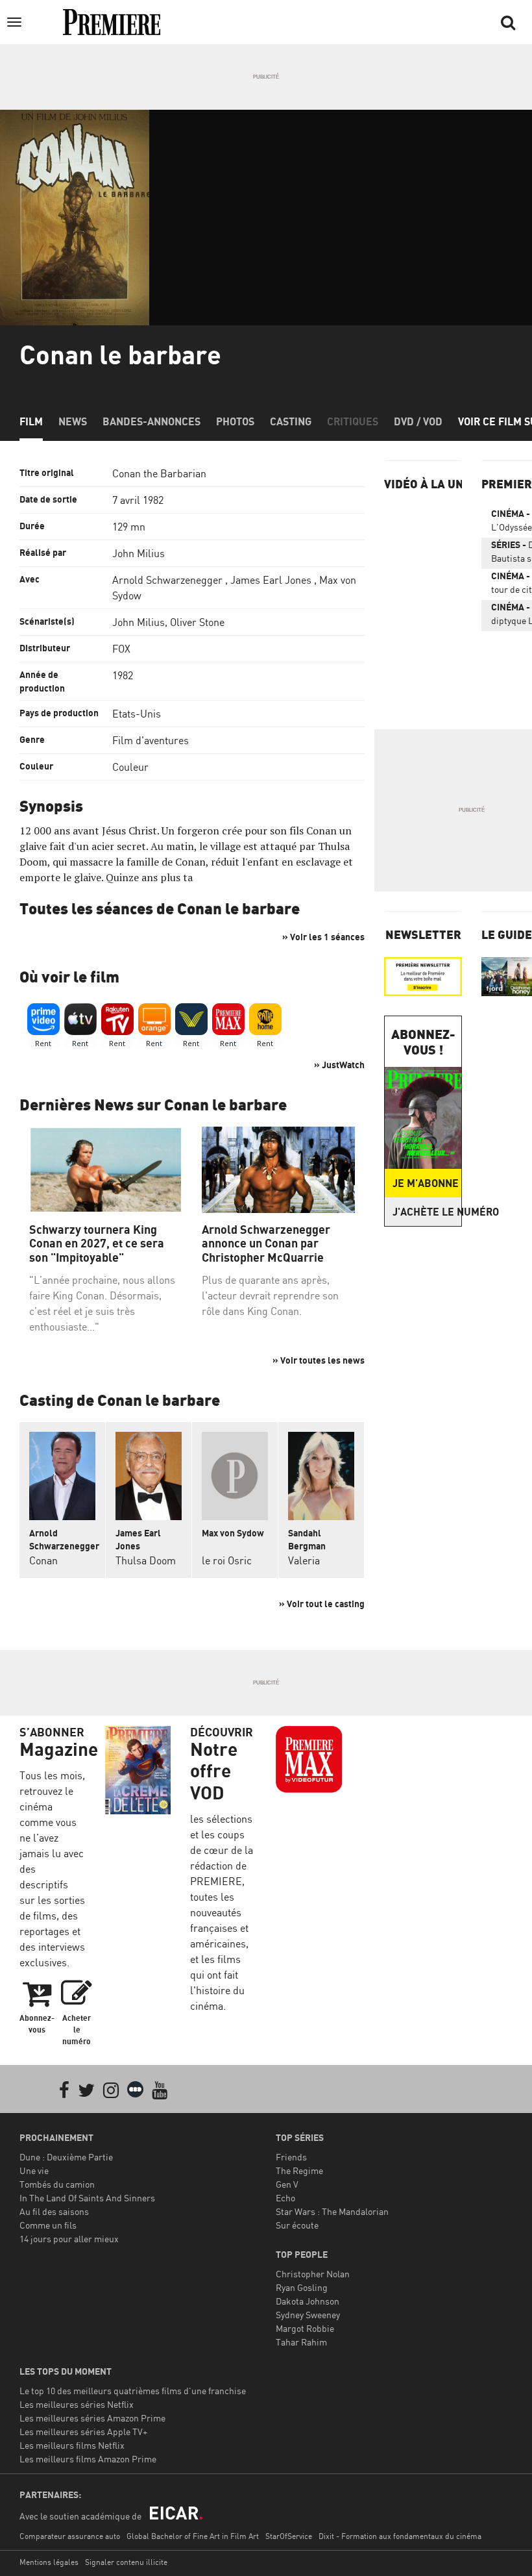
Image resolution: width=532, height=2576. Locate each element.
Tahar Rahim (301, 2342)
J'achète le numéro (427, 1212)
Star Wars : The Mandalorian (332, 2211)
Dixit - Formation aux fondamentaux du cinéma (400, 2536)
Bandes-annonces (151, 421)
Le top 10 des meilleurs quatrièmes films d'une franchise (133, 2391)
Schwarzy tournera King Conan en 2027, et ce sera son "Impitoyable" (97, 1244)
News (73, 421)
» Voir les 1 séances (323, 937)
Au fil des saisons (54, 2211)
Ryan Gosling (302, 2287)
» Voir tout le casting (322, 1604)
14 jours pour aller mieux (69, 2239)
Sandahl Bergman (307, 1539)
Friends (291, 2157)
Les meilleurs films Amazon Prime (88, 2459)
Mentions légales (49, 2562)
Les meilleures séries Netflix (77, 2404)
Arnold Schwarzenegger (167, 580)
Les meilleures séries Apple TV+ (83, 2432)
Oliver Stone (197, 622)
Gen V (287, 2184)
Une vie (34, 2170)
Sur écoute (297, 2225)
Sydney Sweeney (308, 2315)
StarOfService (289, 2536)
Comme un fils (48, 2225)
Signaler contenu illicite (126, 2562)
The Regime (299, 2170)
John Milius (139, 553)
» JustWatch (339, 1065)
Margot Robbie (305, 2328)
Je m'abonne (426, 1183)
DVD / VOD (418, 421)
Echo (285, 2198)
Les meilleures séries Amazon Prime (92, 2418)
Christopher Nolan (313, 2274)
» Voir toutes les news (319, 1360)
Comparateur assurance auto (70, 2536)
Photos (235, 421)
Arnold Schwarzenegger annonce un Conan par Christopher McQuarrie (266, 1244)
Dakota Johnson (308, 2301)
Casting (291, 421)
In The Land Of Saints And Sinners (87, 2198)
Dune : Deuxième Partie (66, 2157)
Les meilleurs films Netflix (72, 2445)
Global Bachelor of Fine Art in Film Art (193, 2536)
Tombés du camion (57, 2184)
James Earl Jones (271, 580)
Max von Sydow (233, 1533)
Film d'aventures (151, 740)
